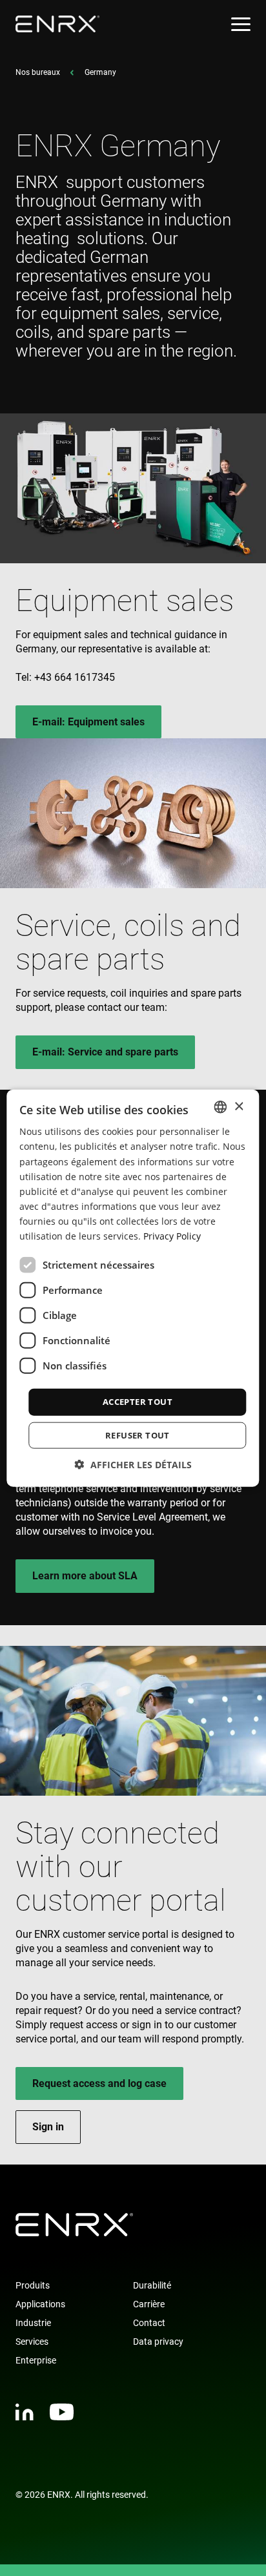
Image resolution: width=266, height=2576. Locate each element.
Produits (33, 2285)
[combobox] (221, 1107)
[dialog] (133, 1288)
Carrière (149, 2304)
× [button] (239, 1106)
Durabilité (152, 2285)
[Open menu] (241, 24)
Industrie (33, 2323)
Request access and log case (99, 2083)
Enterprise (36, 2360)
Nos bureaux (38, 72)
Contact (149, 2323)
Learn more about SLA (85, 1576)
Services (32, 2342)
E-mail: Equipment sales (88, 722)
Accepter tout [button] (138, 1402)
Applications (40, 2304)
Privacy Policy (172, 1236)
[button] (133, 1464)
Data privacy (158, 2342)
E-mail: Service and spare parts (105, 1052)
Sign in (48, 2127)
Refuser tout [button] (138, 1435)
